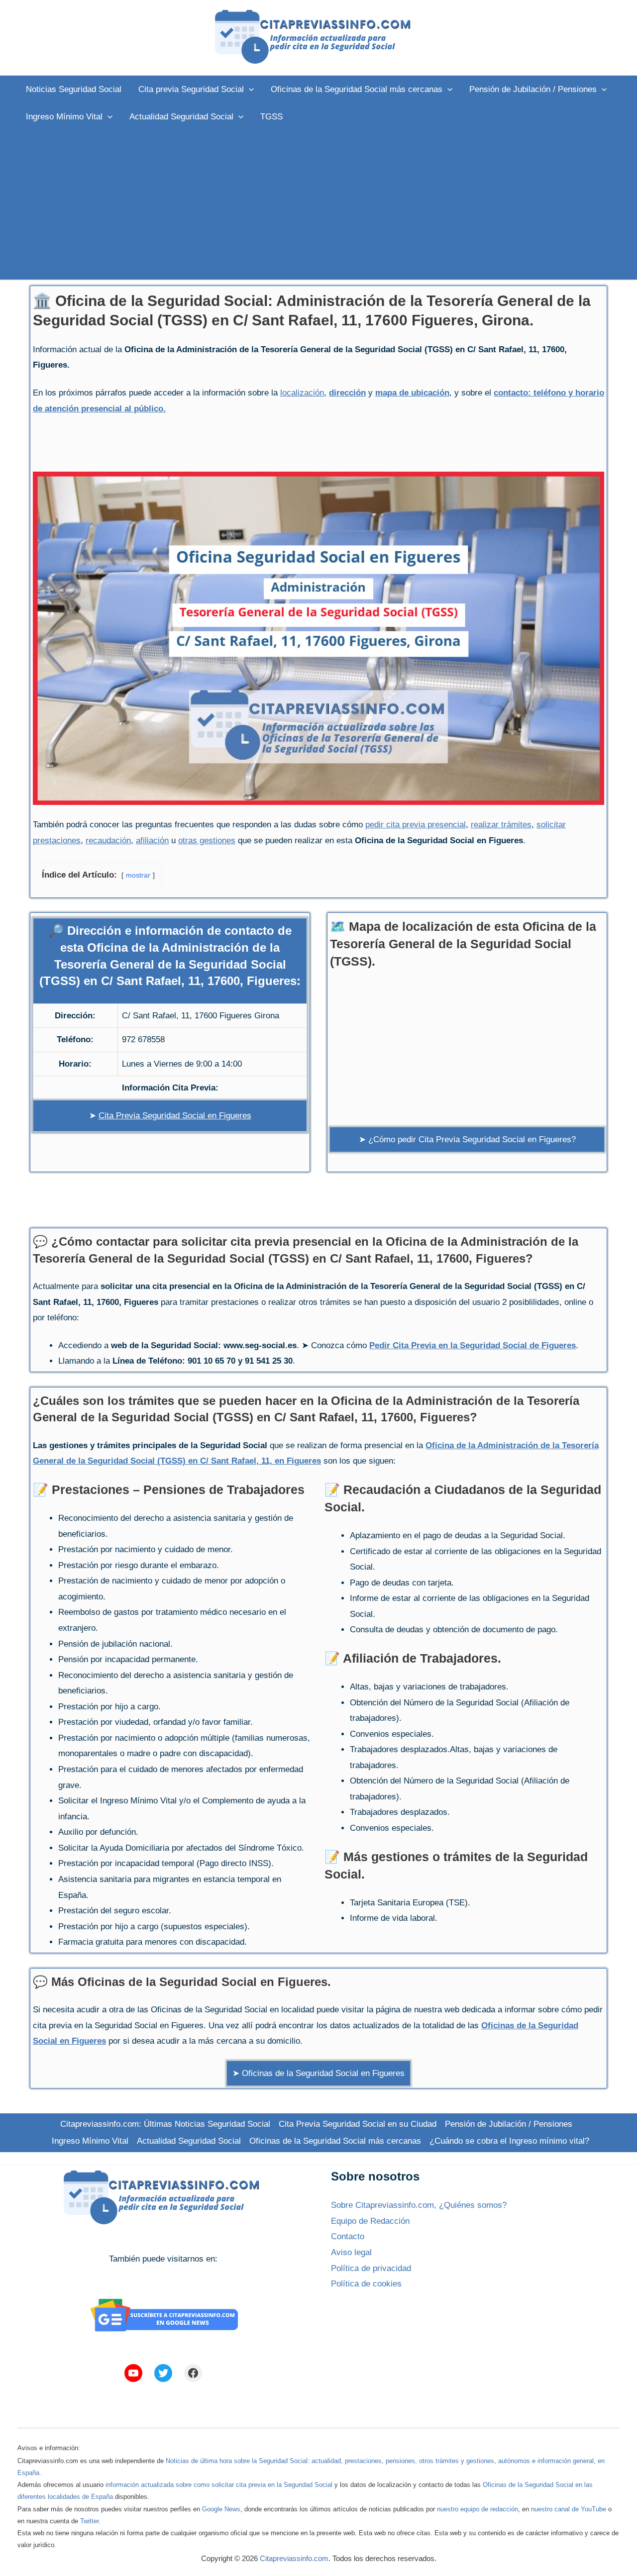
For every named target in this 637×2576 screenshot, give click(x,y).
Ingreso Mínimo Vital (90, 2141)
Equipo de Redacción (370, 2221)
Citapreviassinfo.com (294, 2558)
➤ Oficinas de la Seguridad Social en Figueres (318, 2073)
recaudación (108, 841)
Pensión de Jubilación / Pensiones (509, 2124)
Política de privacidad (371, 2268)
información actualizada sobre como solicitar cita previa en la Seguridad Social (219, 2485)
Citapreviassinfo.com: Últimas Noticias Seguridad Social (165, 2124)
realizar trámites (501, 825)
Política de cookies (366, 2284)
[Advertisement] (318, 205)
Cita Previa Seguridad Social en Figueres (175, 1116)
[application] (249, 89)
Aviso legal (351, 2252)
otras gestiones (207, 841)
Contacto (348, 2236)
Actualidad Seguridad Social (189, 2141)
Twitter (89, 2521)
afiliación (152, 841)
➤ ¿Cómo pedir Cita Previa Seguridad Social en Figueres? (467, 1139)
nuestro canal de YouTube (569, 2509)
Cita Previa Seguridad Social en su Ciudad (358, 2124)
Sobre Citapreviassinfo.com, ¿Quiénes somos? (419, 2205)
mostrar (138, 875)
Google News (221, 2509)
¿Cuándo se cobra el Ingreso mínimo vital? (509, 2141)
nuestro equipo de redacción (478, 2509)
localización (302, 393)
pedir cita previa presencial (416, 825)
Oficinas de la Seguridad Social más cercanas (335, 2141)
